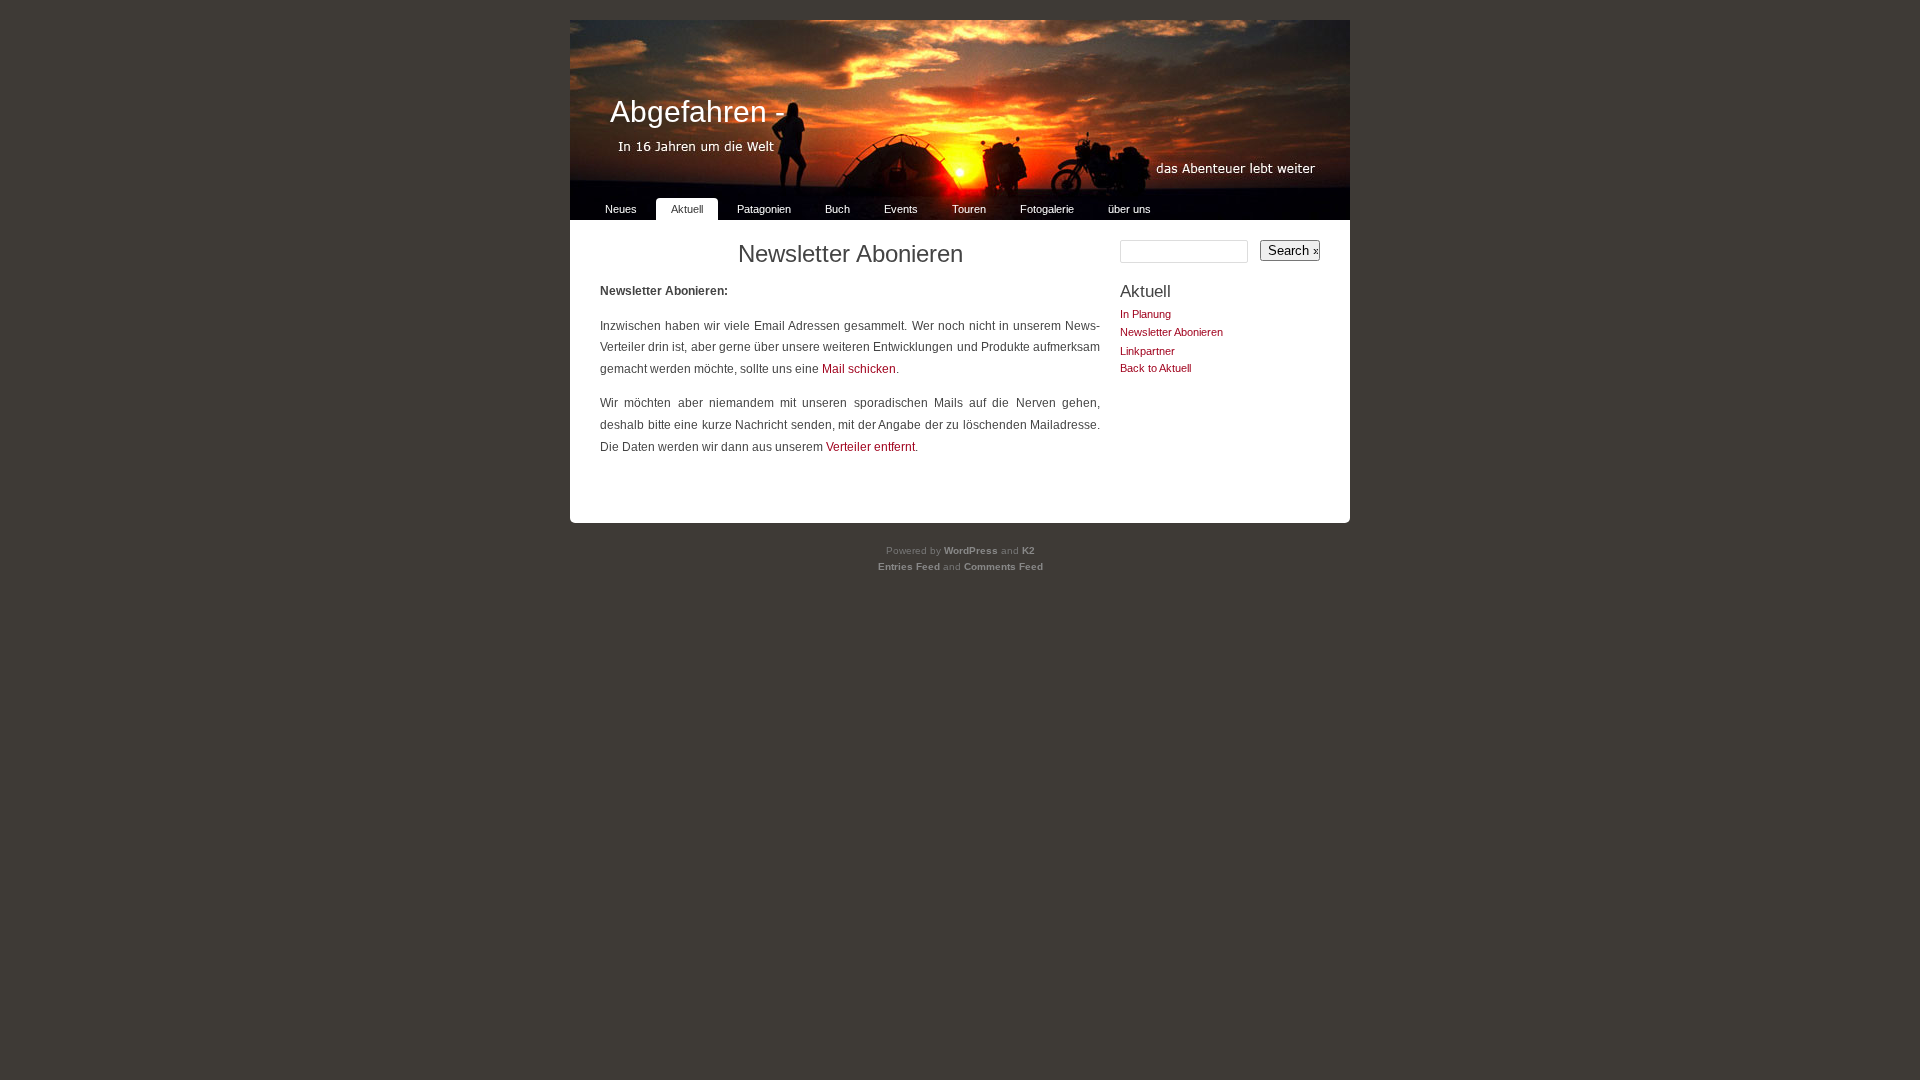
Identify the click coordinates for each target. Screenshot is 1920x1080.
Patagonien (764, 209)
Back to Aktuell (1155, 368)
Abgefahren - (697, 111)
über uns (1129, 209)
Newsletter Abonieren (850, 253)
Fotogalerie (1047, 209)
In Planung (1145, 314)
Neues (621, 209)
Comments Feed (1003, 566)
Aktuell (687, 209)
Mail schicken (859, 369)
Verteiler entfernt (870, 447)
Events (901, 209)
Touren (969, 209)
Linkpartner (1147, 351)
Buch (837, 209)
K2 (1028, 550)
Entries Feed (909, 566)
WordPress (971, 550)
